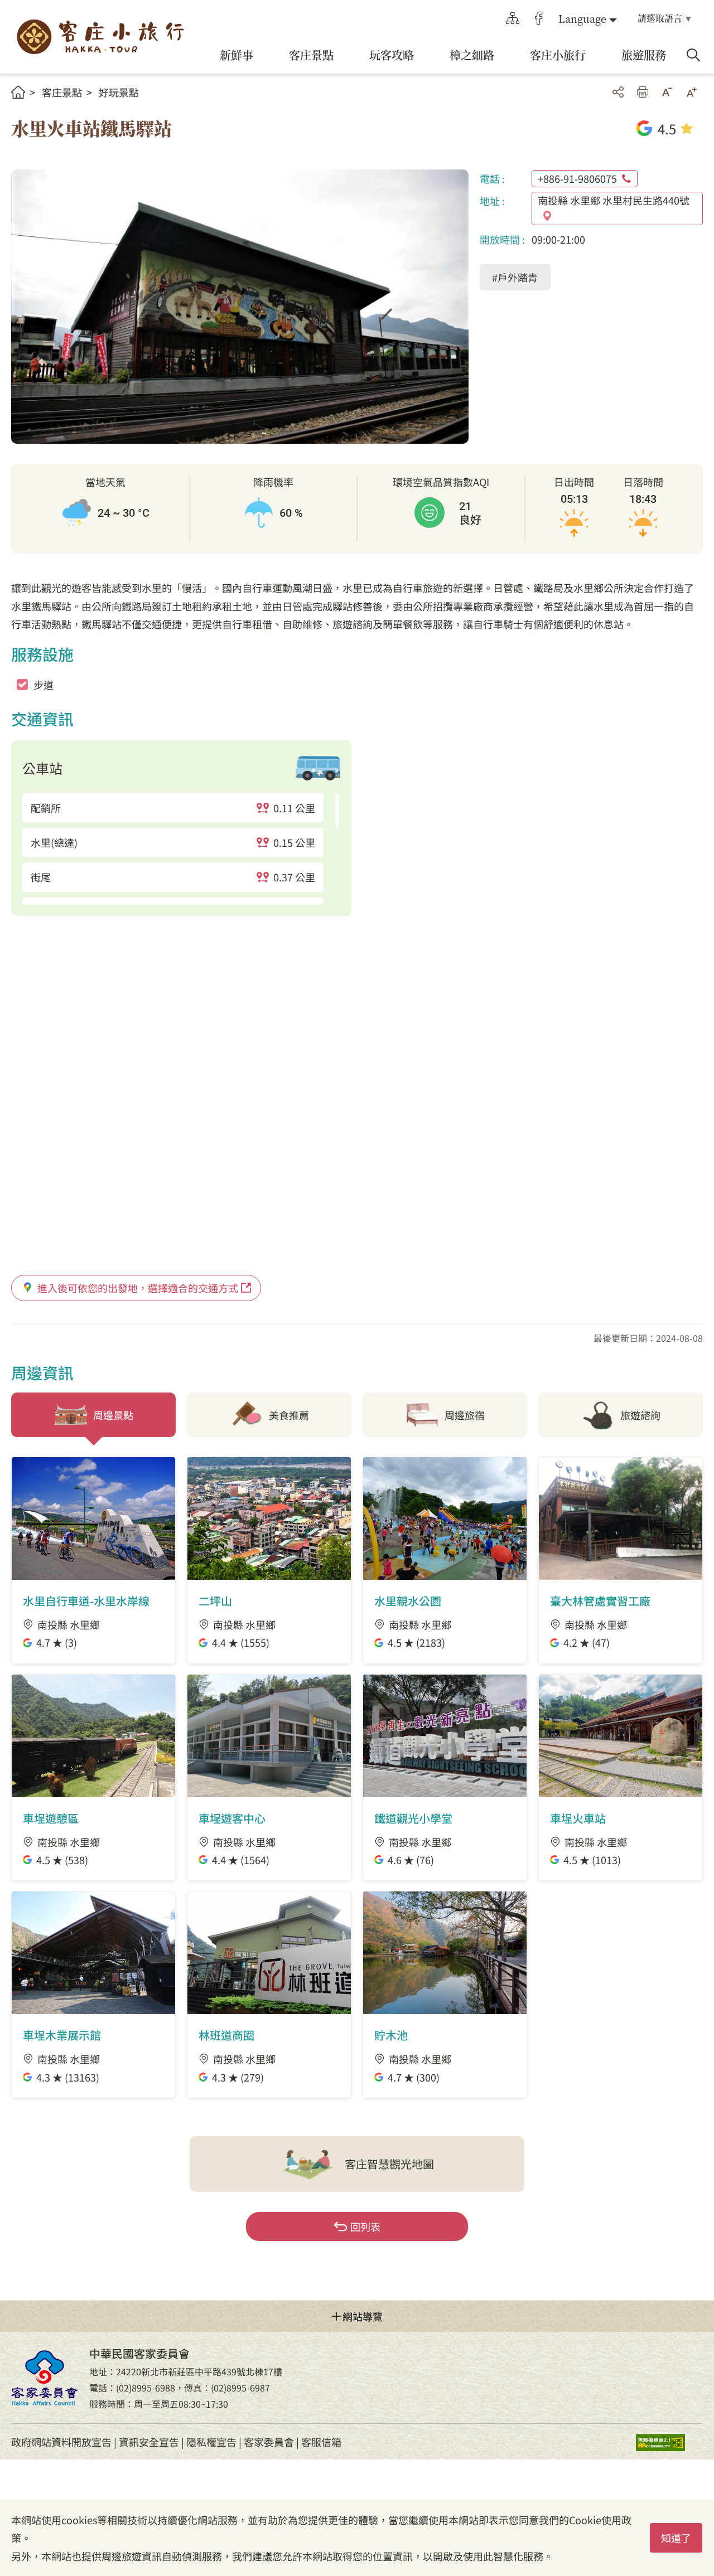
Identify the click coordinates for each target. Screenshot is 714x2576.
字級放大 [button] (692, 92)
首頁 (18, 92)
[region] (181, 849)
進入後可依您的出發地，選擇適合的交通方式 (138, 1288)
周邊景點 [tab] (113, 1415)
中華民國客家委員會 (45, 2378)
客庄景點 (62, 92)
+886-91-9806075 (577, 178)
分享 (618, 92)
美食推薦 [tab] (289, 1415)
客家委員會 (269, 2442)
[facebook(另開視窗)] (539, 18)
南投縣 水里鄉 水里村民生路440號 (614, 200)
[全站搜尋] (693, 55)
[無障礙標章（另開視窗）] (669, 2442)
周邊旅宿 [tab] (465, 1415)
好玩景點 (119, 92)
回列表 (365, 2226)
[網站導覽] (513, 18)
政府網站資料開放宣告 (61, 2442)
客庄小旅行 (100, 37)
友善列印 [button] (643, 92)
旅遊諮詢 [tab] (640, 1415)
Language (582, 18)
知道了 (676, 2538)
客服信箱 (321, 2442)
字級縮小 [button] (667, 92)
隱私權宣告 (211, 2442)
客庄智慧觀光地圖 (389, 2164)
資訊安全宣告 (149, 2442)
